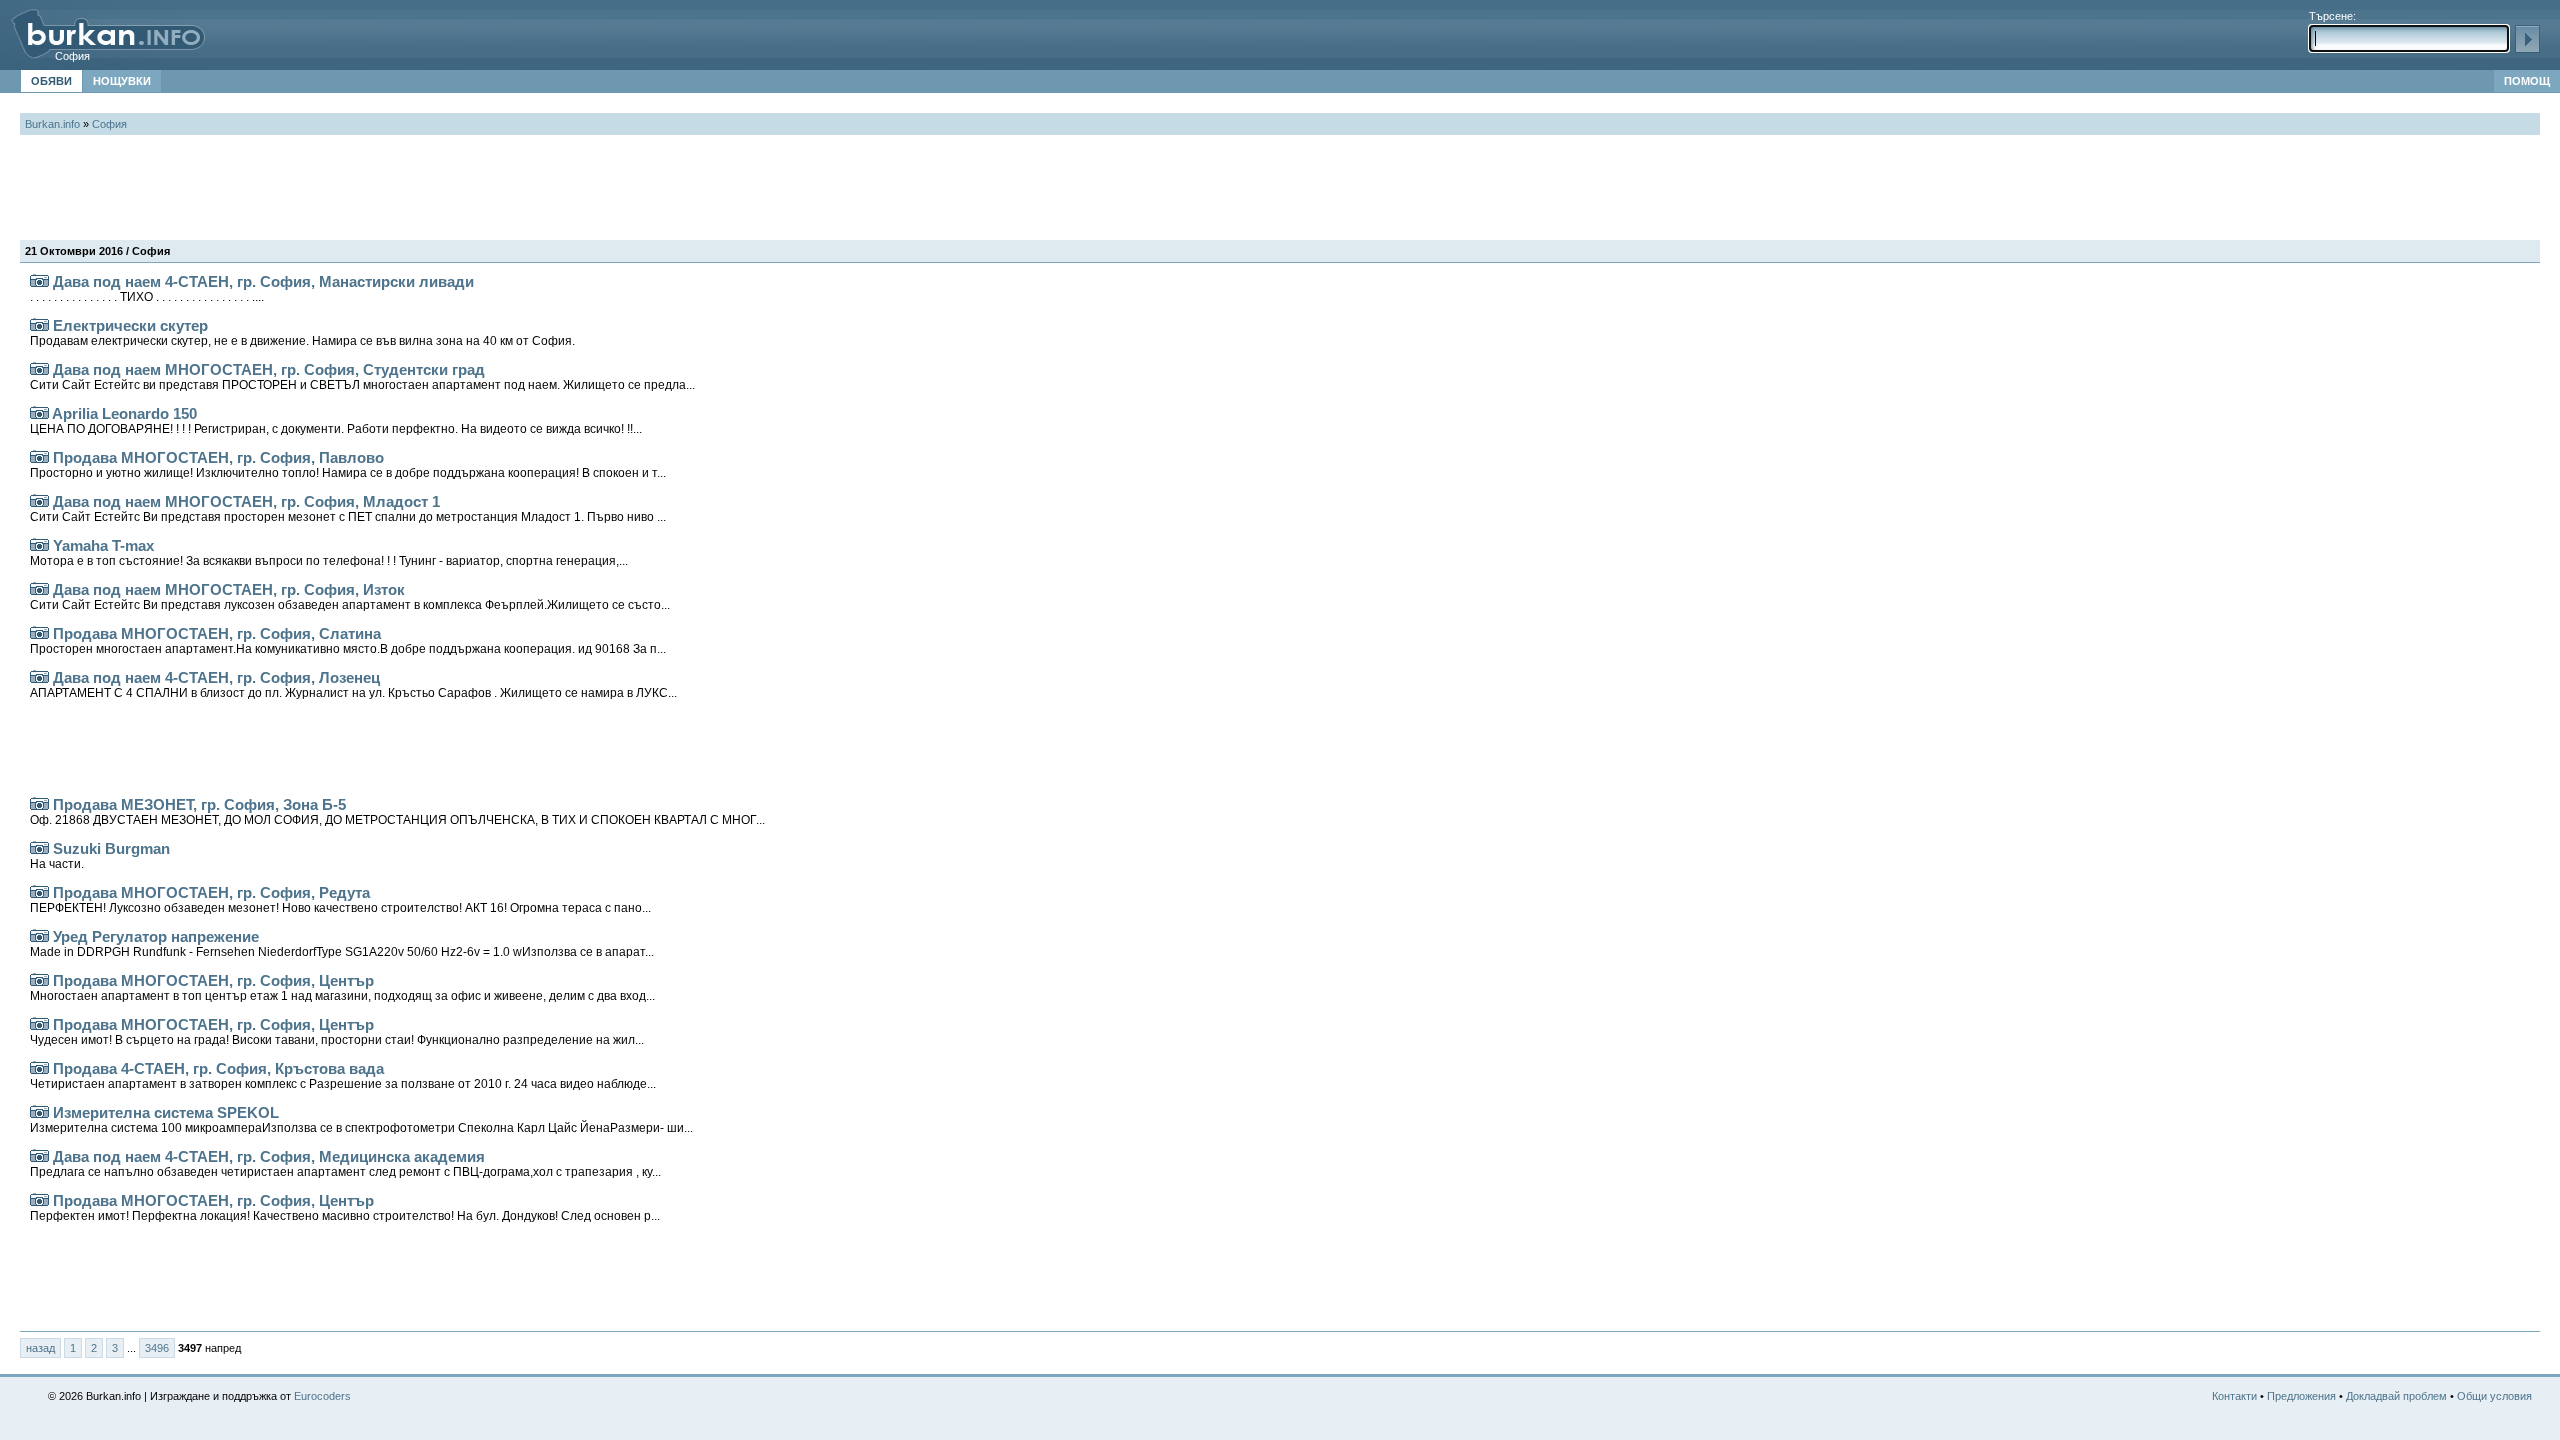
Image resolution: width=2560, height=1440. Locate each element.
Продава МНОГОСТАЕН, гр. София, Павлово (348, 464)
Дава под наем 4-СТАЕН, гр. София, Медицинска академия (345, 1163)
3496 (157, 1348)
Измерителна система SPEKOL (361, 1119)
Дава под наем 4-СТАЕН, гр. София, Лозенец (353, 684)
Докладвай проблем (2396, 1396)
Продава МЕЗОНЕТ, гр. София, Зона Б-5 (397, 811)
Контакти (2234, 1396)
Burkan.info (52, 124)
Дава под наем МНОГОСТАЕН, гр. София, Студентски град (362, 376)
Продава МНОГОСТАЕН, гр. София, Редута (340, 899)
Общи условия (2494, 1396)
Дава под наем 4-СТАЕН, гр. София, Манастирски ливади (252, 288)
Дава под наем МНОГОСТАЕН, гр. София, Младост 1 (348, 508)
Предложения (2301, 1396)
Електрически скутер (302, 332)
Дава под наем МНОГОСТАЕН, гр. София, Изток (350, 596)
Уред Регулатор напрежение (342, 943)
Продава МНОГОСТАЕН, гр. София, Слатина (348, 640)
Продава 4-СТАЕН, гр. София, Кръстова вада (343, 1075)
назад (40, 1348)
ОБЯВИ (51, 81)
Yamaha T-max (329, 552)
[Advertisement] (384, 190)
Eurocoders (322, 1396)
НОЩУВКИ (122, 81)
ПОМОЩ (2527, 81)
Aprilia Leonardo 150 (336, 420)
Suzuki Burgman (100, 855)
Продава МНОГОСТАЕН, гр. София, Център (342, 987)
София (72, 56)
